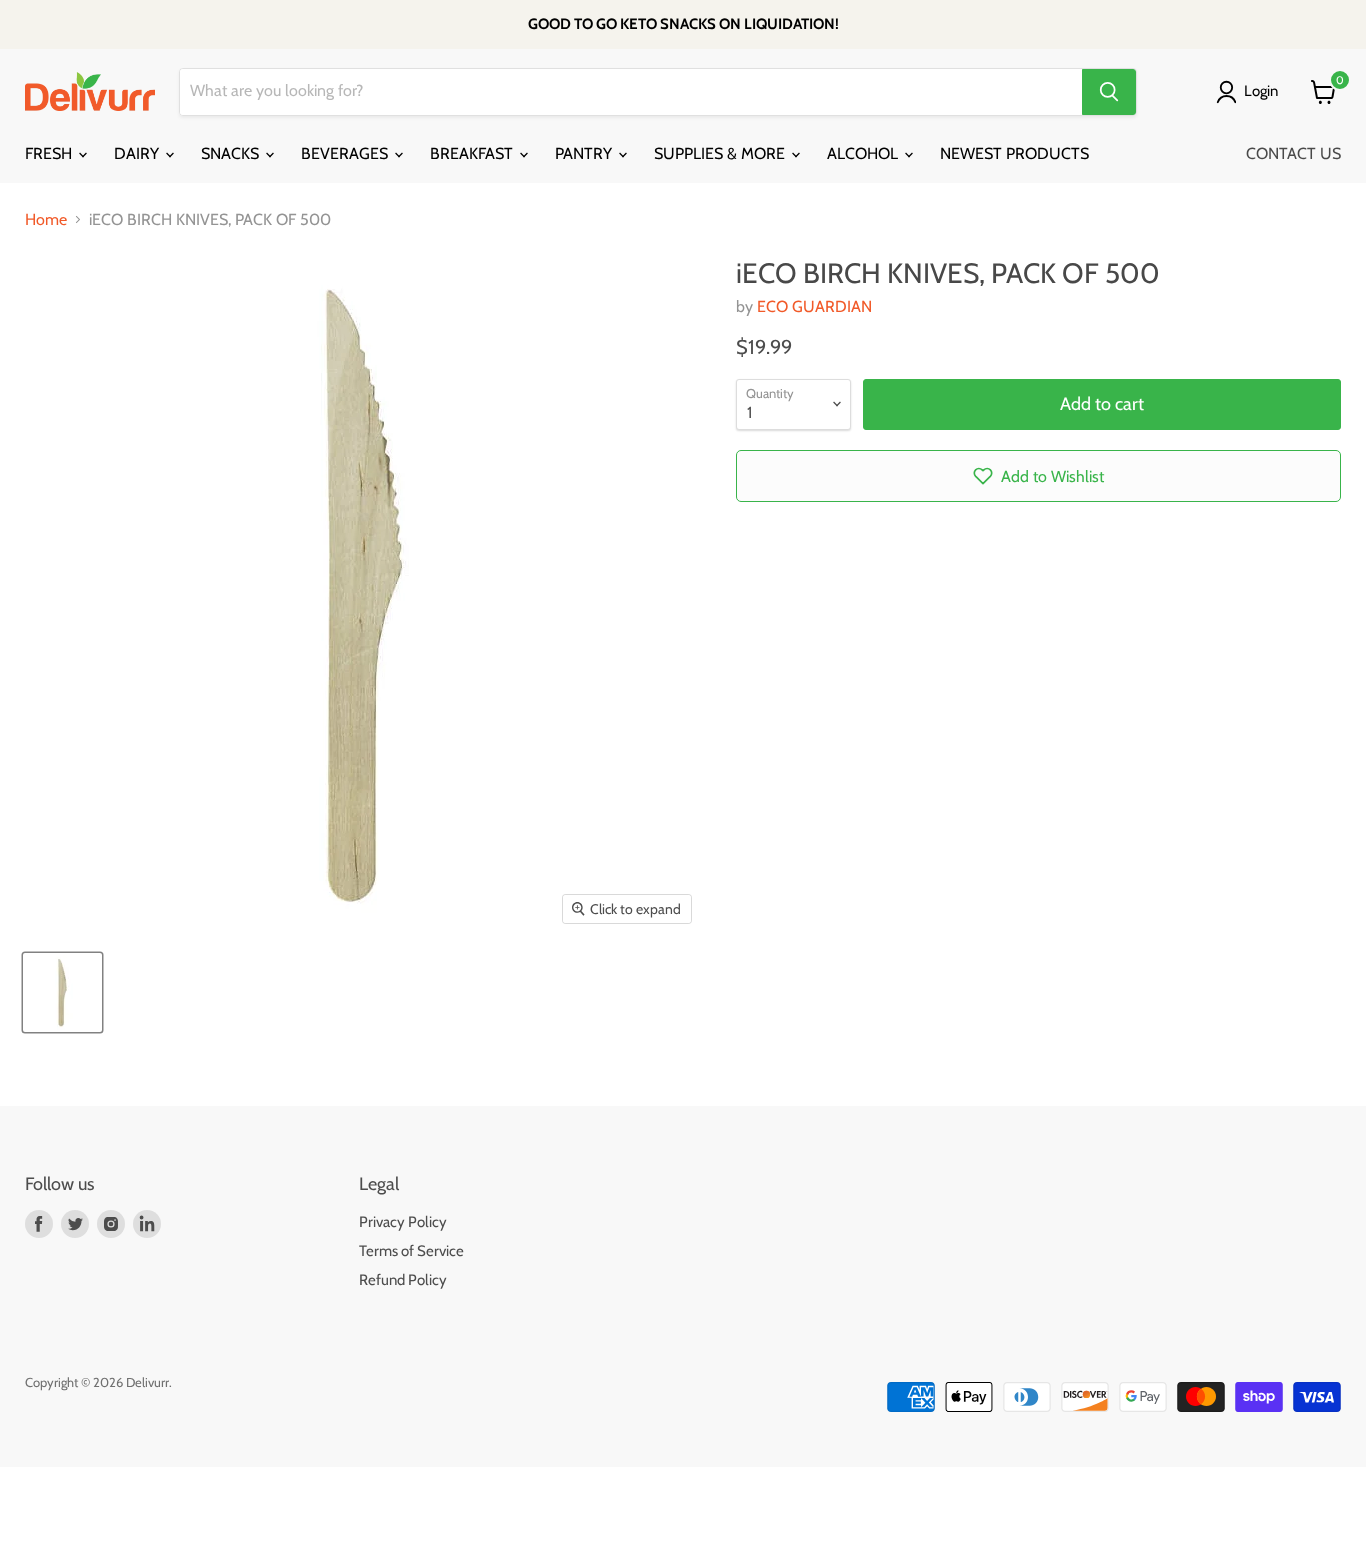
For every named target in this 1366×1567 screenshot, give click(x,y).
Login (1261, 91)
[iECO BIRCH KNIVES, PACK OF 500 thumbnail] (62, 992)
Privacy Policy (403, 1222)
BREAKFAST (473, 153)
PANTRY (585, 153)
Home (46, 220)
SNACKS (232, 153)
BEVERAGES (346, 153)
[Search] (1109, 92)
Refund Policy (403, 1280)
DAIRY (138, 153)
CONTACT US (1293, 153)
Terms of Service (411, 1251)
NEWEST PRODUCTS (1014, 153)
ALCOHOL (864, 153)
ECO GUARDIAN (814, 306)
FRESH (50, 153)
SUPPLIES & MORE (721, 153)
